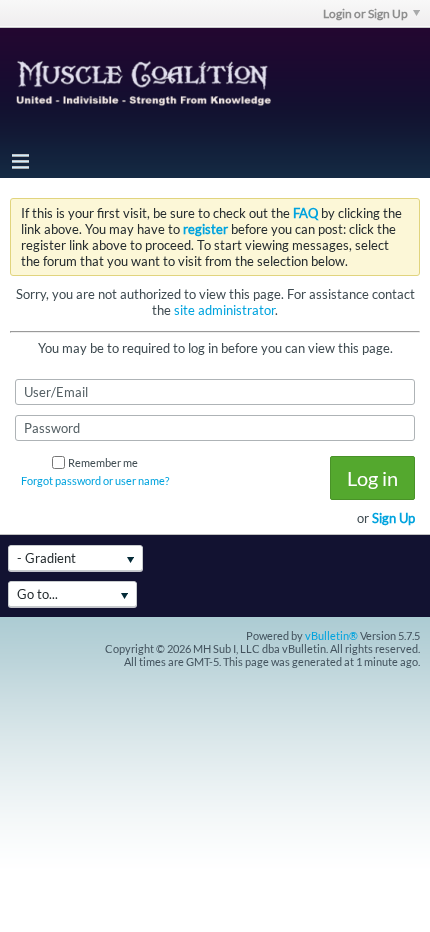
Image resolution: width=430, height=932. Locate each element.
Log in (372, 478)
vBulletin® (331, 635)
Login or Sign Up (365, 13)
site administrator (224, 310)
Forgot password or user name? (95, 480)
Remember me (103, 462)
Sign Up (393, 518)
